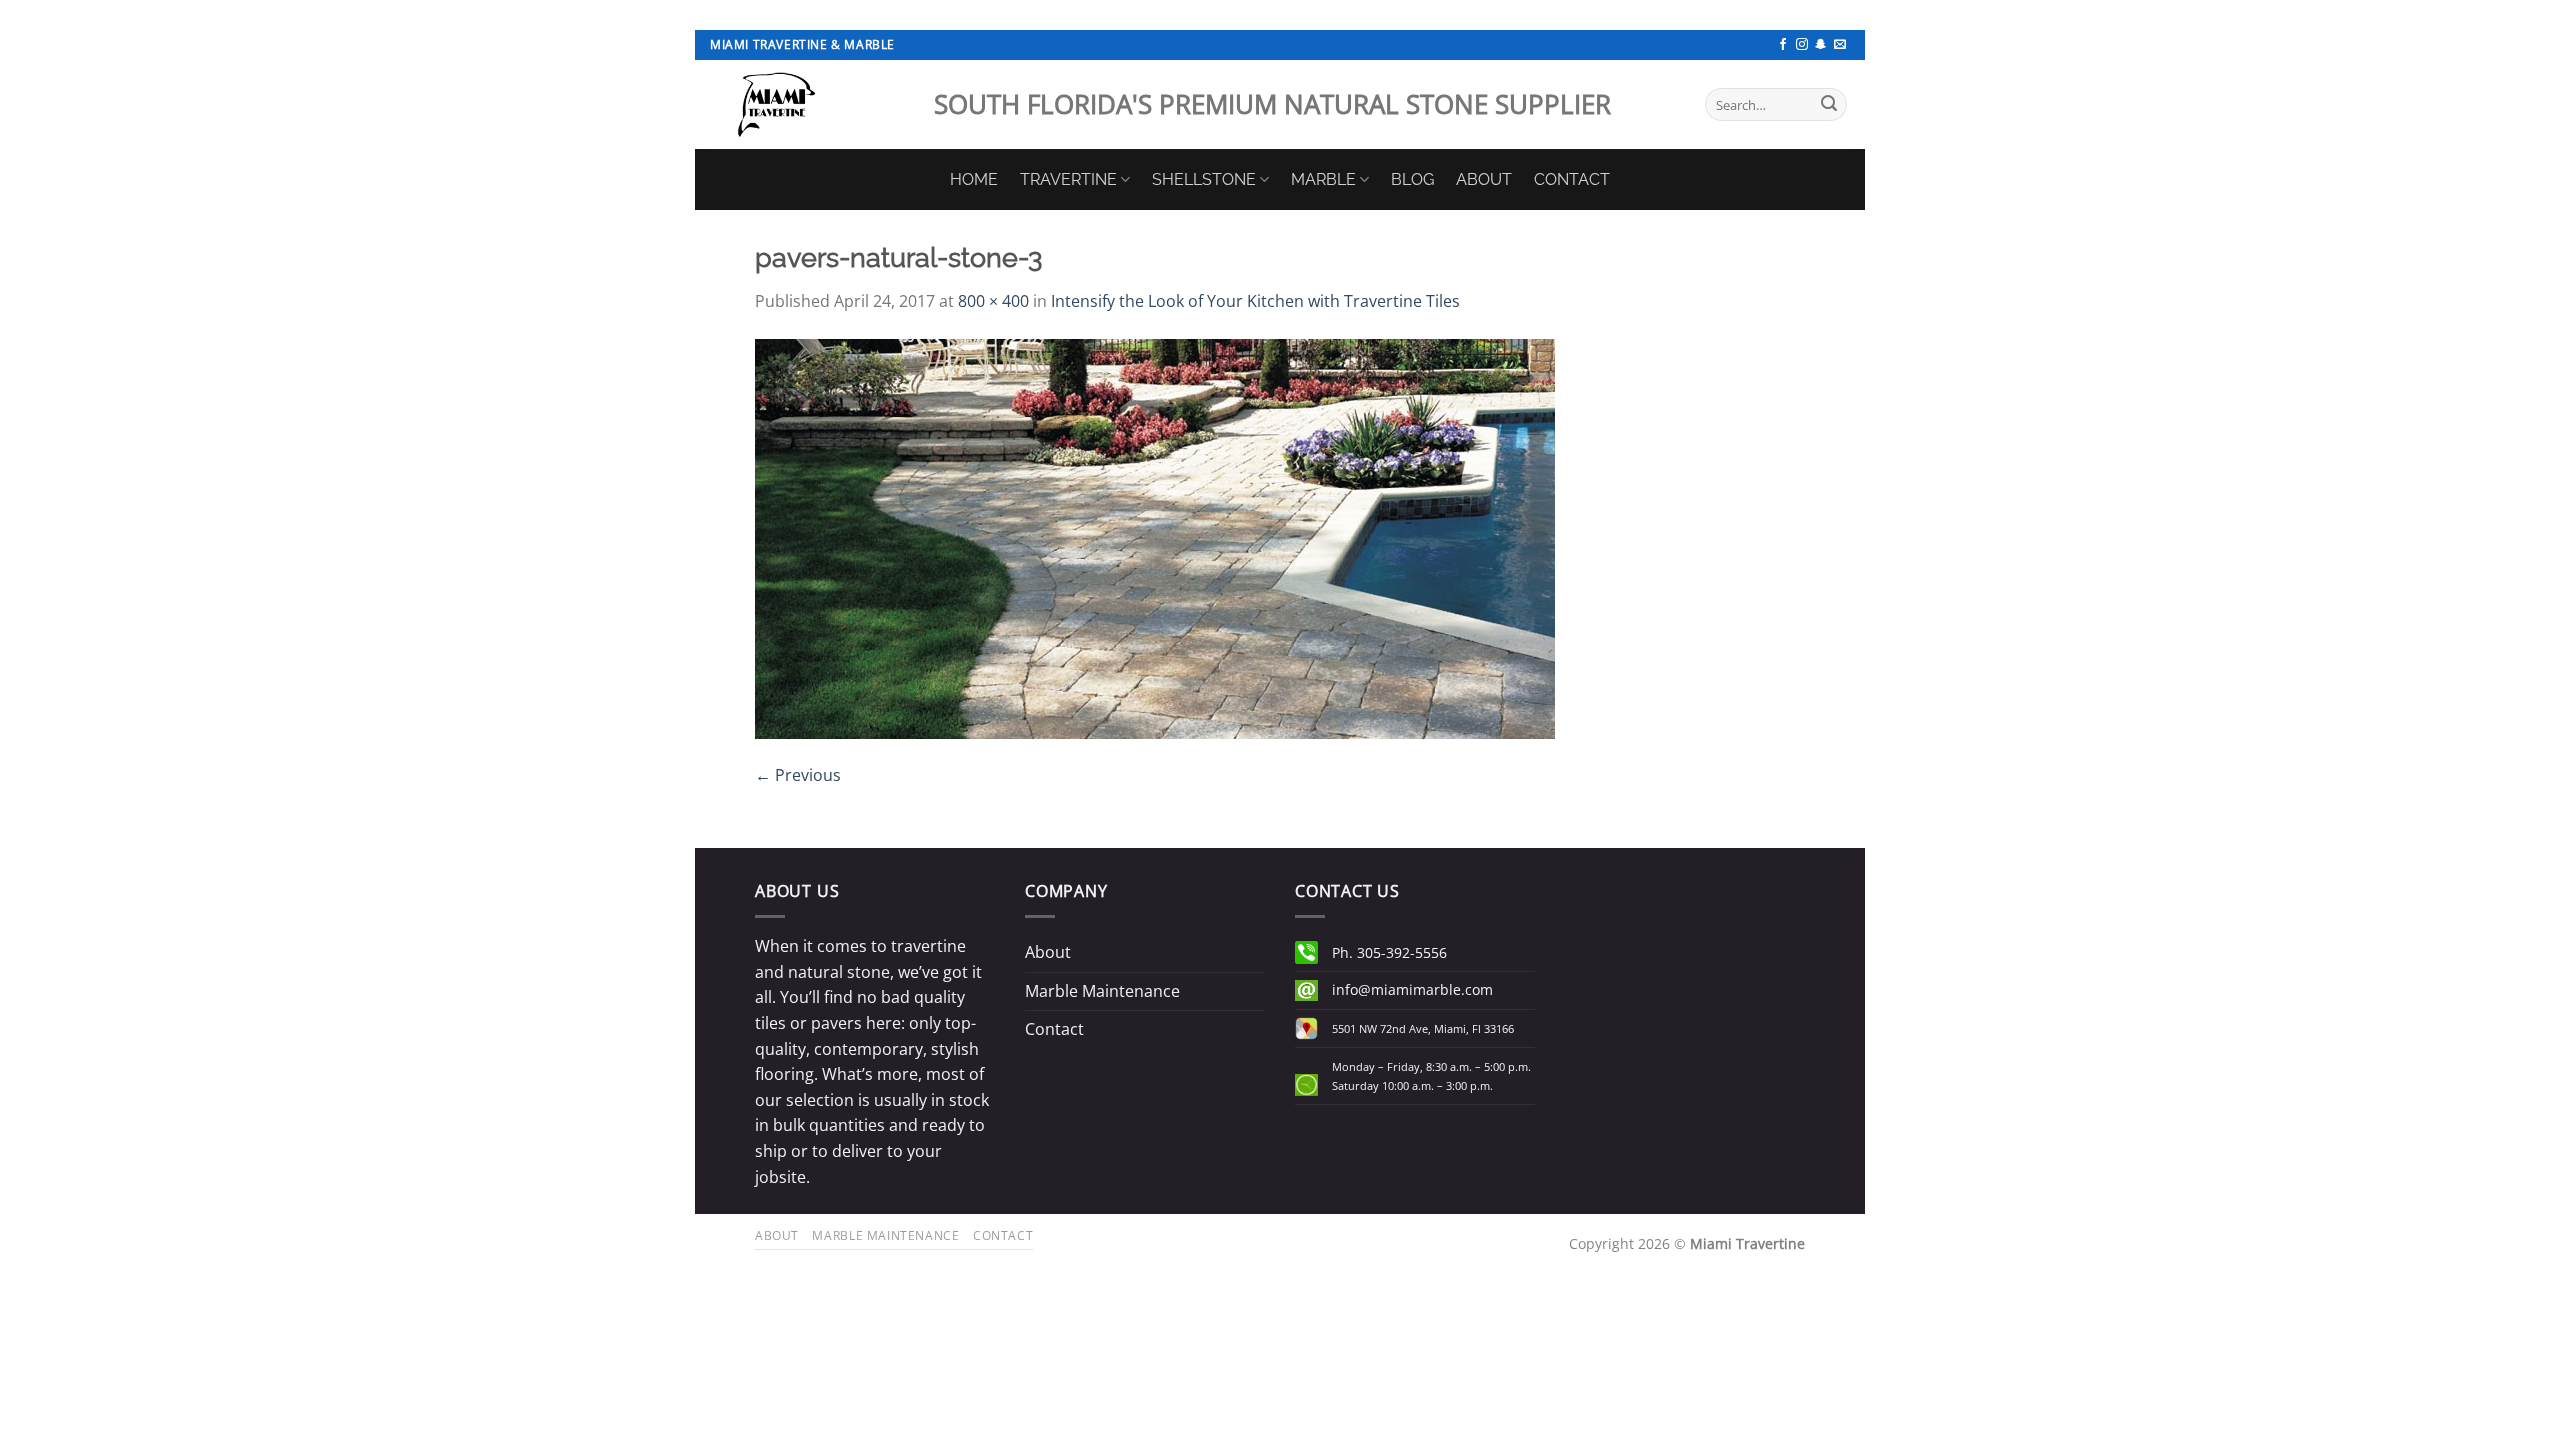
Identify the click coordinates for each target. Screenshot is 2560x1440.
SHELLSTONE (1204, 179)
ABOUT (1484, 179)
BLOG (1412, 179)
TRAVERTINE (1068, 179)
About (1048, 952)
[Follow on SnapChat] (1821, 45)
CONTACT (1572, 179)
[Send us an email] (1840, 45)
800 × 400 (993, 301)
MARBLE (1323, 179)
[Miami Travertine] (807, 104)
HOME (974, 179)
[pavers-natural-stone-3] (1155, 537)
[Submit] (1829, 105)
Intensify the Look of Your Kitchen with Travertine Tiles (1255, 301)
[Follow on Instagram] (1802, 45)
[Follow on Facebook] (1783, 45)
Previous (798, 775)
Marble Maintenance (1102, 991)
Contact (1054, 1029)
